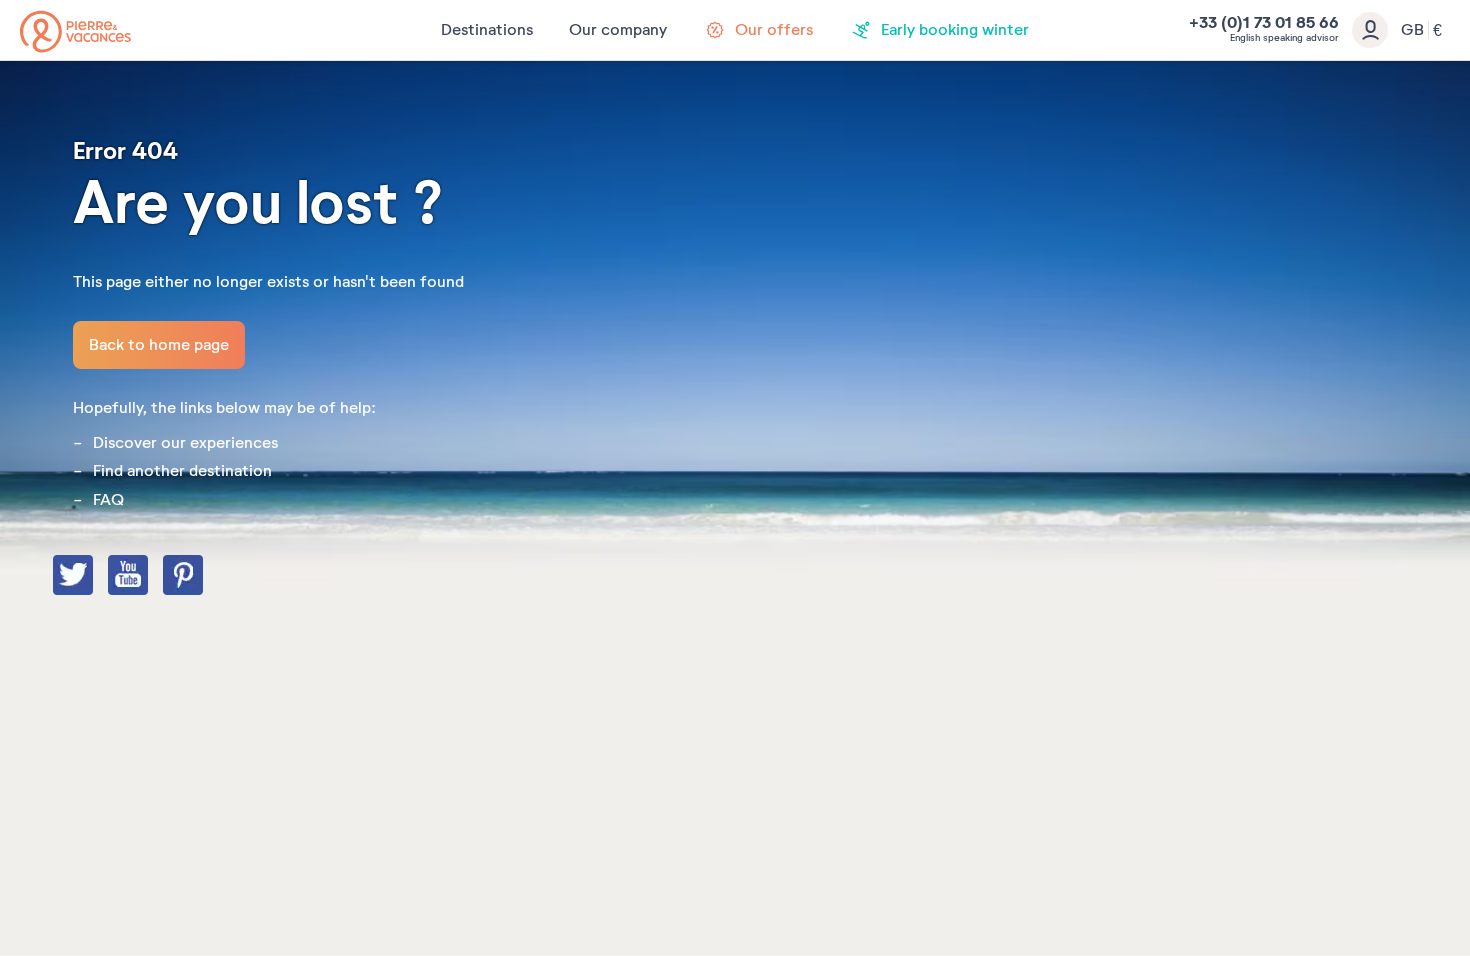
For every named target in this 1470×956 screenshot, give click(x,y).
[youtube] (148, 577)
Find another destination (182, 471)
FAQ (108, 500)
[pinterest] (203, 577)
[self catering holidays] (75, 31)
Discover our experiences (185, 443)
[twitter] (93, 577)
